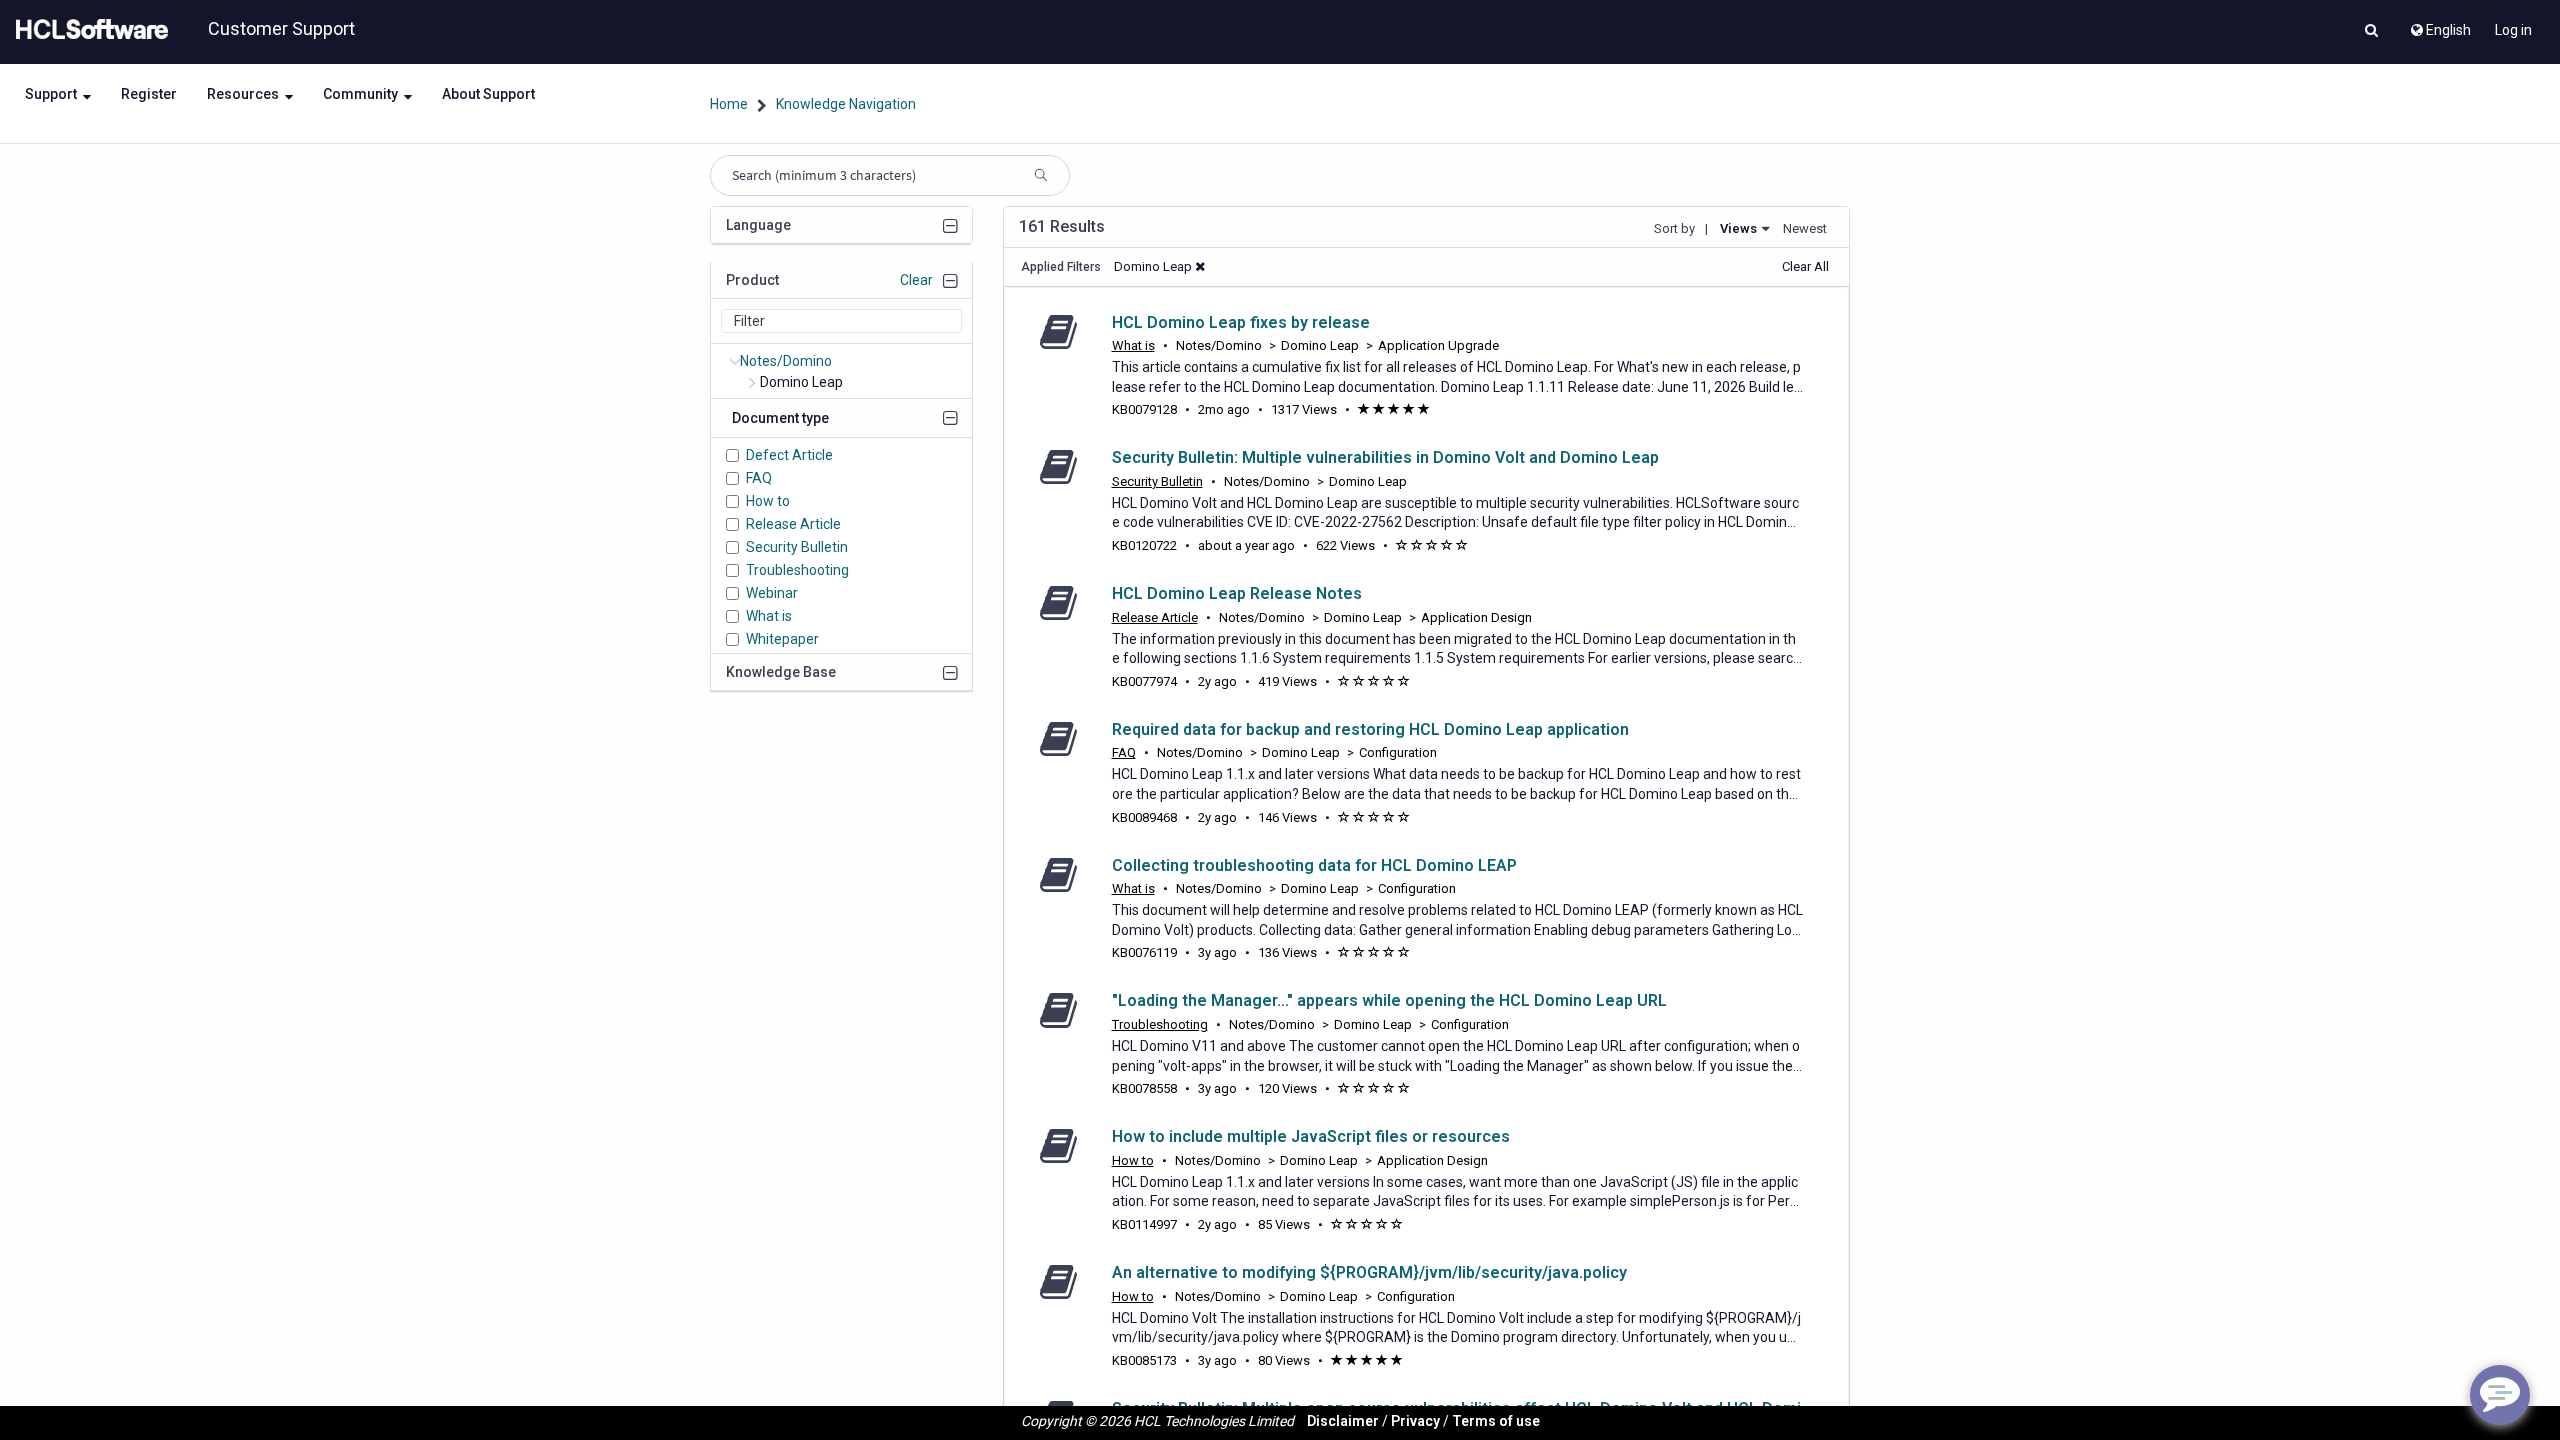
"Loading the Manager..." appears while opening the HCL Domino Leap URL (1389, 1000)
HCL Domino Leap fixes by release (1241, 322)
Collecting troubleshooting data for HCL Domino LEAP (1314, 865)
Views (1738, 228)
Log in (2513, 30)
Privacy (1415, 1421)
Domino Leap (801, 382)
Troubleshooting (797, 570)
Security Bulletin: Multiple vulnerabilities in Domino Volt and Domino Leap (1385, 457)
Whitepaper (782, 639)
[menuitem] (2439, 25)
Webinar (772, 593)
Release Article (793, 524)
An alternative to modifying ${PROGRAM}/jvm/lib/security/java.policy (1369, 1272)
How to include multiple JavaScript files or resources (1311, 1136)
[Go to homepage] (88, 30)
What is (769, 616)
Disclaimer (1343, 1421)
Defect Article (789, 455)
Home (729, 104)
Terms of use (1496, 1421)
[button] (2371, 32)
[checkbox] (732, 455)
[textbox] (841, 321)
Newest (1805, 228)
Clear (916, 280)
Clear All (1805, 266)
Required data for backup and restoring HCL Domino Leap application (1370, 729)
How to (768, 501)
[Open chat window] (2500, 1395)
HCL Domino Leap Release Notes (1237, 593)
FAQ (759, 478)
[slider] (1394, 410)
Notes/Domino (786, 361)
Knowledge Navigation (846, 104)
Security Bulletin (797, 547)
